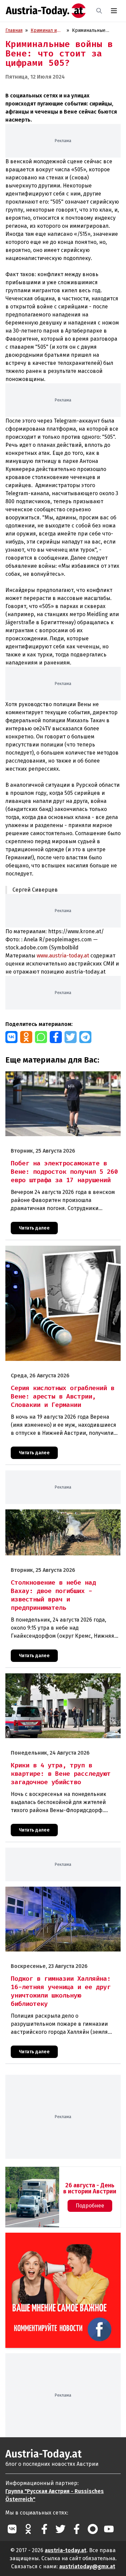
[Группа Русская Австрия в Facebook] (77, 2529)
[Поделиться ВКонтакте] (11, 1037)
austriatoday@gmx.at (87, 2566)
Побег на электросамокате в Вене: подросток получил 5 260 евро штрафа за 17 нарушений (57, 1078)
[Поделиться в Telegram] (85, 1037)
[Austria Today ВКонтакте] (12, 2529)
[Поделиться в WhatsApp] (41, 1037)
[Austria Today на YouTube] (109, 2529)
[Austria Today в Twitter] (60, 2529)
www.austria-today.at (63, 956)
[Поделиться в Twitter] (71, 1037)
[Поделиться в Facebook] (56, 1037)
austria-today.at (66, 2550)
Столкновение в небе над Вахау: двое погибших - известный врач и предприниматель (60, 1516)
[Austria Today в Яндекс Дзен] (93, 2529)
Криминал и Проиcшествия (47, 31)
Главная (14, 30)
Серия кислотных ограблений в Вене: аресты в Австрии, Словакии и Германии (58, 1253)
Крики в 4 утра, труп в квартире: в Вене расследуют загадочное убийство (51, 1680)
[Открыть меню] (114, 11)
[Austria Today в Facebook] (44, 2529)
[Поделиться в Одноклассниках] (26, 1037)
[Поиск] (99, 11)
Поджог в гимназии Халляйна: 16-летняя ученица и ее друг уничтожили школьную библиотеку (62, 1894)
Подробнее (90, 2206)
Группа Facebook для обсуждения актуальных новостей (49, 2241)
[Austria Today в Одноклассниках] (28, 2529)
